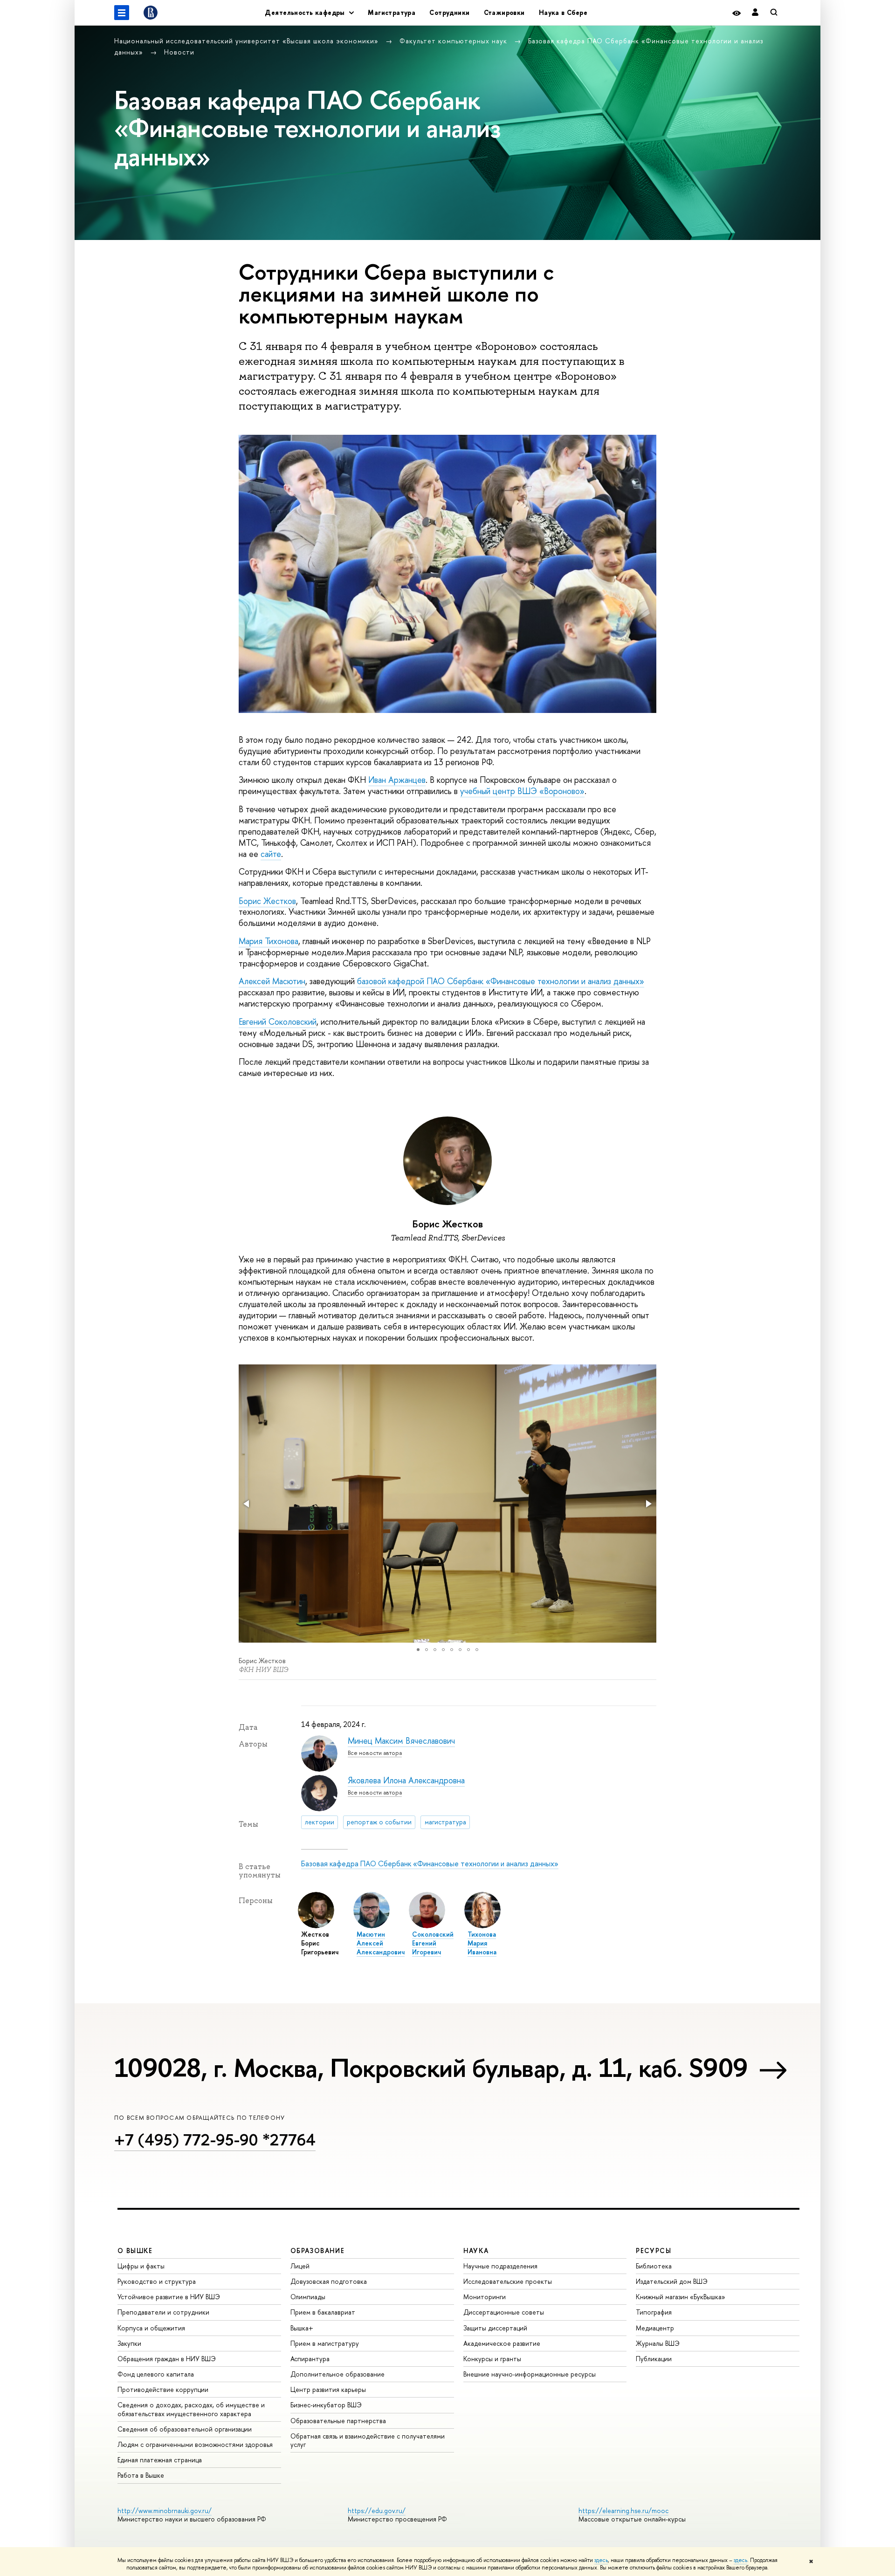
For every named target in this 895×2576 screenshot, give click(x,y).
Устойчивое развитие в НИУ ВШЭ (169, 2297)
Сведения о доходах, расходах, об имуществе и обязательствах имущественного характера (191, 2409)
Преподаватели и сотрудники (163, 2312)
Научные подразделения (500, 2266)
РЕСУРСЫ (654, 2251)
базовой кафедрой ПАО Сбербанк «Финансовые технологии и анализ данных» (501, 981)
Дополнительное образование (337, 2374)
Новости (179, 52)
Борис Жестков (267, 901)
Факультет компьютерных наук (454, 41)
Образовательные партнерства (338, 2421)
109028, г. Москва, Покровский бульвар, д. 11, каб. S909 (431, 2068)
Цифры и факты (141, 2266)
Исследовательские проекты (508, 2281)
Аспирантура (310, 2359)
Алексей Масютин (272, 981)
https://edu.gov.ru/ (377, 2511)
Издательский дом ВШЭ (672, 2281)
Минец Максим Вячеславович (401, 1741)
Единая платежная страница (160, 2460)
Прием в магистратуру (325, 2343)
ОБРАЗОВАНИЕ (317, 2251)
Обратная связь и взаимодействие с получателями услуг (368, 2440)
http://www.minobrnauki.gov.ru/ (165, 2511)
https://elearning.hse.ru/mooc (623, 2511)
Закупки (129, 2343)
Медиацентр (655, 2328)
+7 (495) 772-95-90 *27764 (215, 2140)
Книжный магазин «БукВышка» (681, 2297)
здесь (601, 2560)
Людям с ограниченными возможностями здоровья (195, 2444)
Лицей (300, 2266)
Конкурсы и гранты (492, 2359)
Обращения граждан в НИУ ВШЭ (167, 2359)
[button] (247, 1504)
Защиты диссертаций (495, 2328)
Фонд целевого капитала (156, 2374)
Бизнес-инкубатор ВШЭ (326, 2405)
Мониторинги (485, 2297)
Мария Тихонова (268, 941)
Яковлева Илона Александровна (406, 1780)
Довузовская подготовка (329, 2281)
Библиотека (654, 2266)
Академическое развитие (502, 2343)
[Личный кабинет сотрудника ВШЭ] (755, 13)
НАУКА (476, 2251)
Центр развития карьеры (328, 2389)
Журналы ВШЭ (658, 2343)
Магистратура (392, 12)
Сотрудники (449, 12)
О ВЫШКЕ (135, 2251)
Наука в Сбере (563, 12)
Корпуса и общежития (151, 2328)
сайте (271, 854)
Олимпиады (308, 2297)
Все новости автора (375, 1753)
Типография (654, 2312)
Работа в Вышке (141, 2475)
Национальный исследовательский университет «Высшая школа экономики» (248, 41)
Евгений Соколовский (278, 1022)
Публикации (654, 2359)
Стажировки (504, 12)
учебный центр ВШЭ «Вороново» (522, 791)
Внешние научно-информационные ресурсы (530, 2374)
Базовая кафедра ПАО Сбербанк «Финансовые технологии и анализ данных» (430, 1863)
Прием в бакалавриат (323, 2312)
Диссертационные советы (504, 2312)
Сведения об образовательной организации (185, 2429)
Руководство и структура (157, 2281)
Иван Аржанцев (397, 780)
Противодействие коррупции (163, 2389)
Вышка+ (302, 2328)
